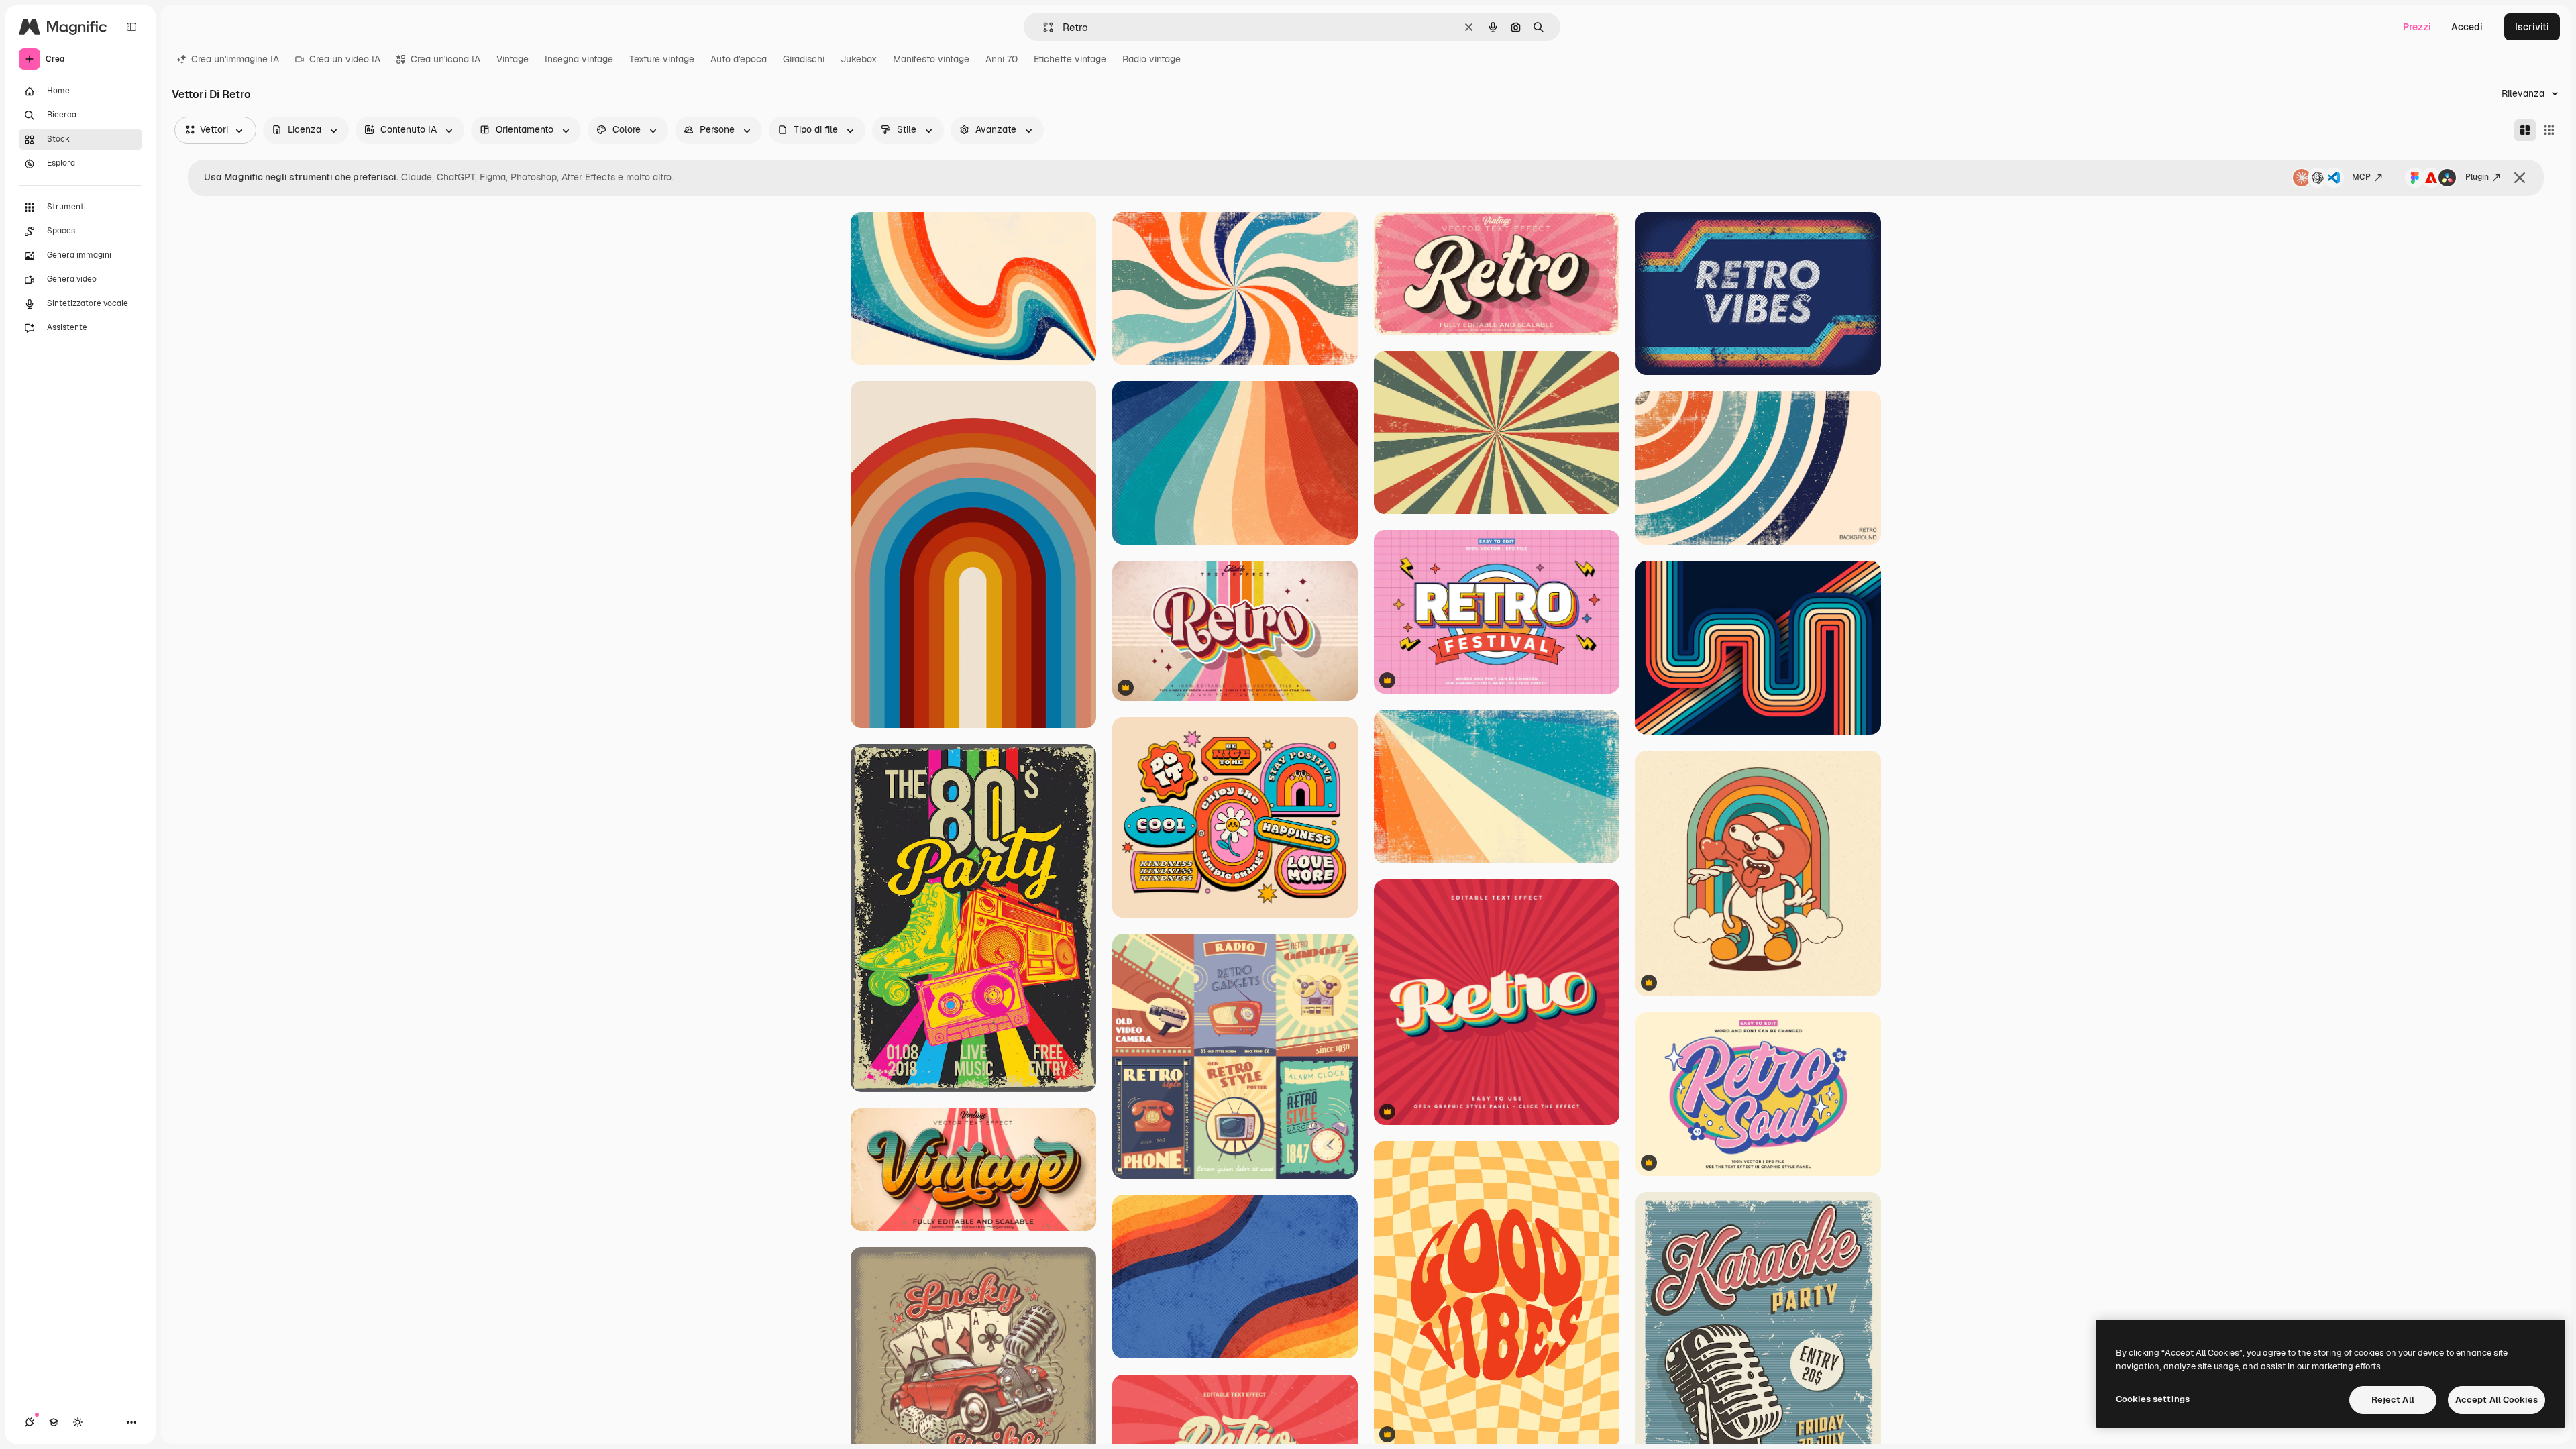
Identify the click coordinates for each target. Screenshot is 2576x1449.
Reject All (2393, 1400)
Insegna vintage (579, 59)
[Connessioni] (30, 1422)
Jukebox (859, 59)
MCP (2361, 177)
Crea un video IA (345, 59)
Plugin (2477, 177)
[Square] (2549, 130)
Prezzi (2417, 27)
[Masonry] (2525, 130)
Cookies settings (2153, 1399)
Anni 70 (1002, 59)
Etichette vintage (1070, 59)
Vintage (513, 59)
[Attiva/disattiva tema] (78, 1422)
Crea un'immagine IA (235, 59)
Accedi (2467, 27)
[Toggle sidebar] (131, 27)
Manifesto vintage (931, 59)
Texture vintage (662, 59)
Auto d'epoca (739, 59)
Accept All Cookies (2497, 1400)
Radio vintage (1151, 59)
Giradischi (804, 59)
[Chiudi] (2520, 178)
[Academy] (54, 1422)
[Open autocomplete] (1043, 27)
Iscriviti (2532, 27)
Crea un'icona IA (445, 59)
